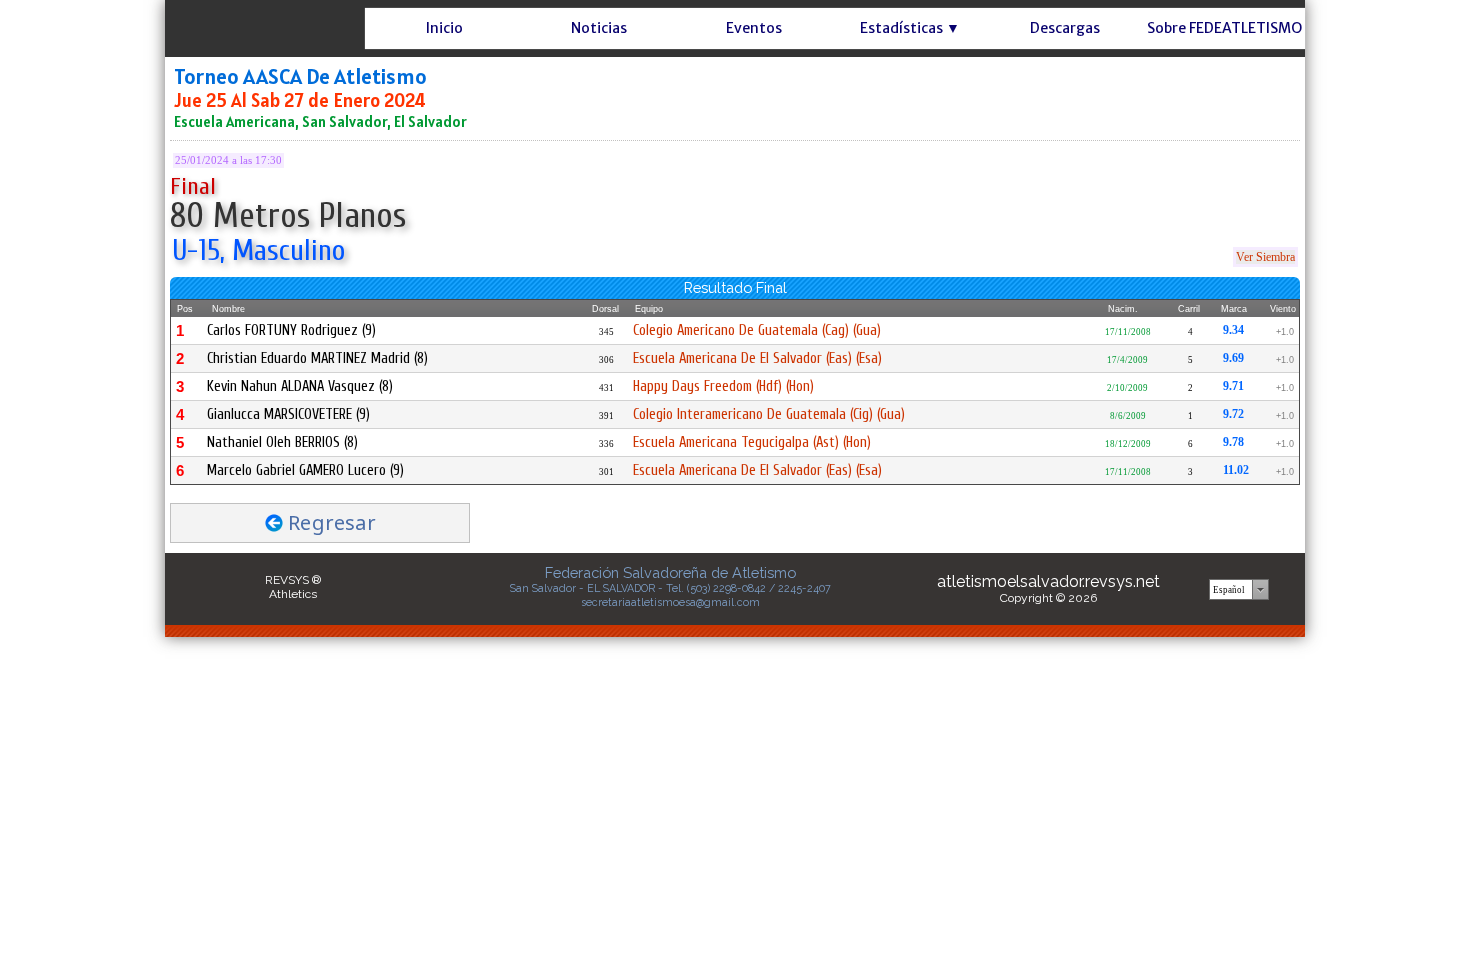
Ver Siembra (1265, 257)
